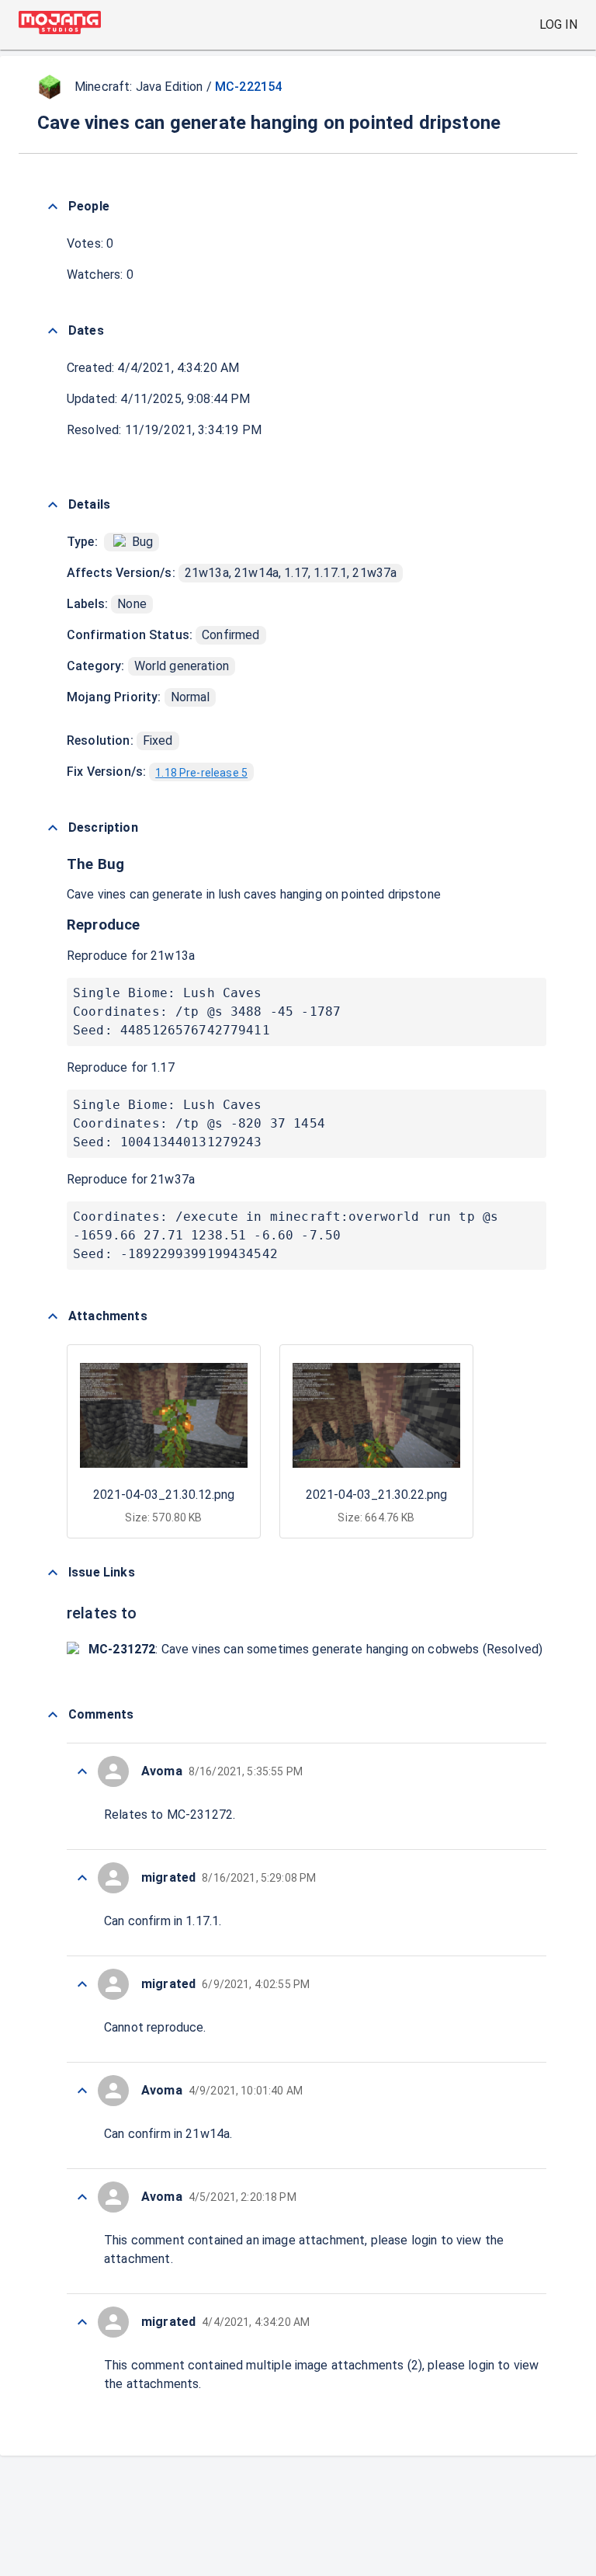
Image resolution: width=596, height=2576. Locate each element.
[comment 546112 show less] (82, 2091)
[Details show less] (53, 505)
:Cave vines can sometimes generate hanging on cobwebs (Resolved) (315, 1649)
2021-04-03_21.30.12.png (164, 1495)
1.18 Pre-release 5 (201, 773)
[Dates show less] (53, 331)
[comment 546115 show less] (82, 1878)
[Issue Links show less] (53, 1573)
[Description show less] (53, 828)
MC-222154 (248, 87)
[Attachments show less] (53, 1316)
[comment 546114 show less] (82, 1984)
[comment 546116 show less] (82, 1771)
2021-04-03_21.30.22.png (376, 1495)
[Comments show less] (53, 1715)
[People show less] (53, 207)
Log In (558, 24)
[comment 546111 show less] (82, 2197)
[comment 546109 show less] (82, 2322)
